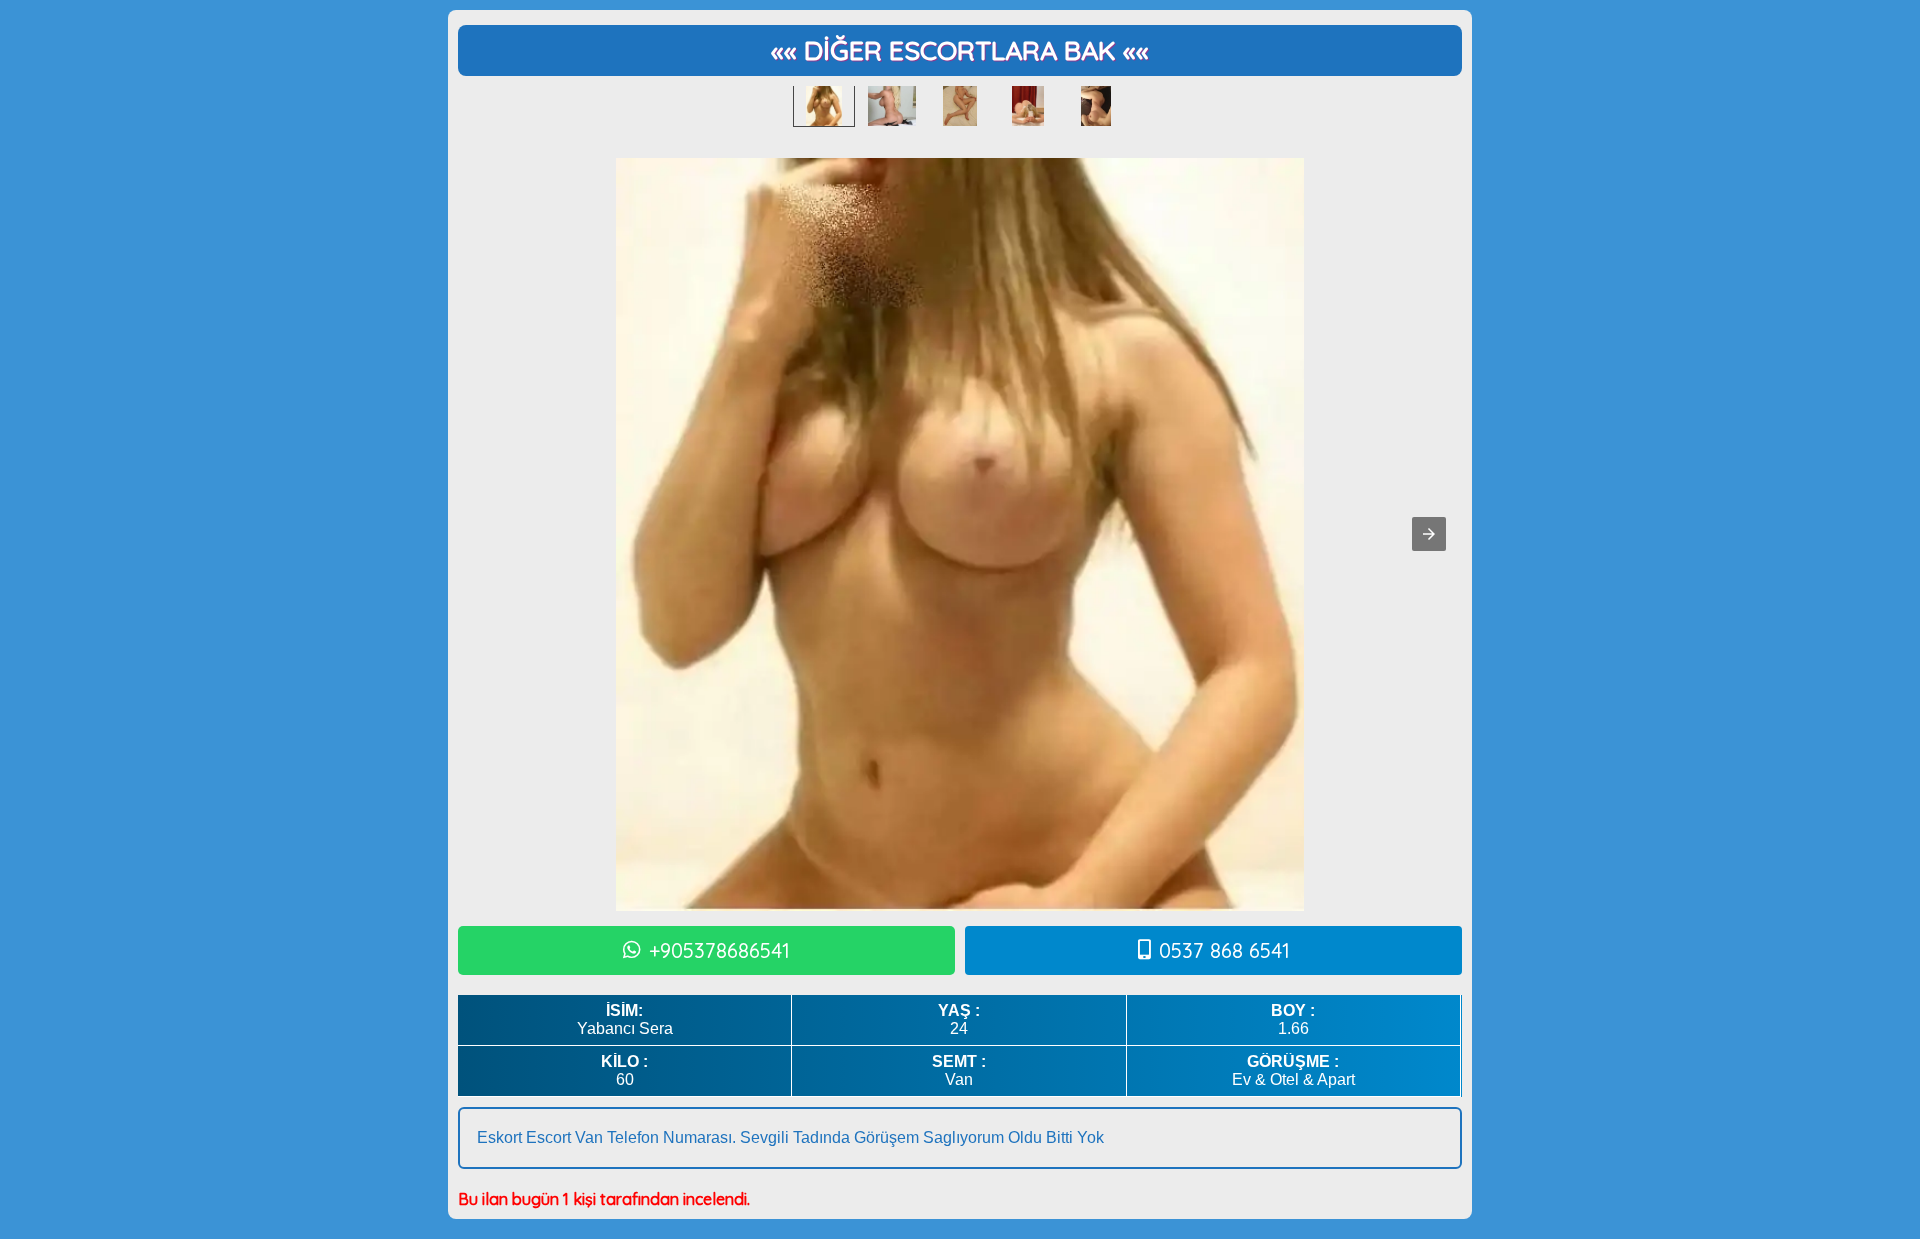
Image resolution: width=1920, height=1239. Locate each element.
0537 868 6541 (1224, 950)
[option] (824, 106)
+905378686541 (719, 950)
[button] (1429, 534)
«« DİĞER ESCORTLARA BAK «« (960, 50)
